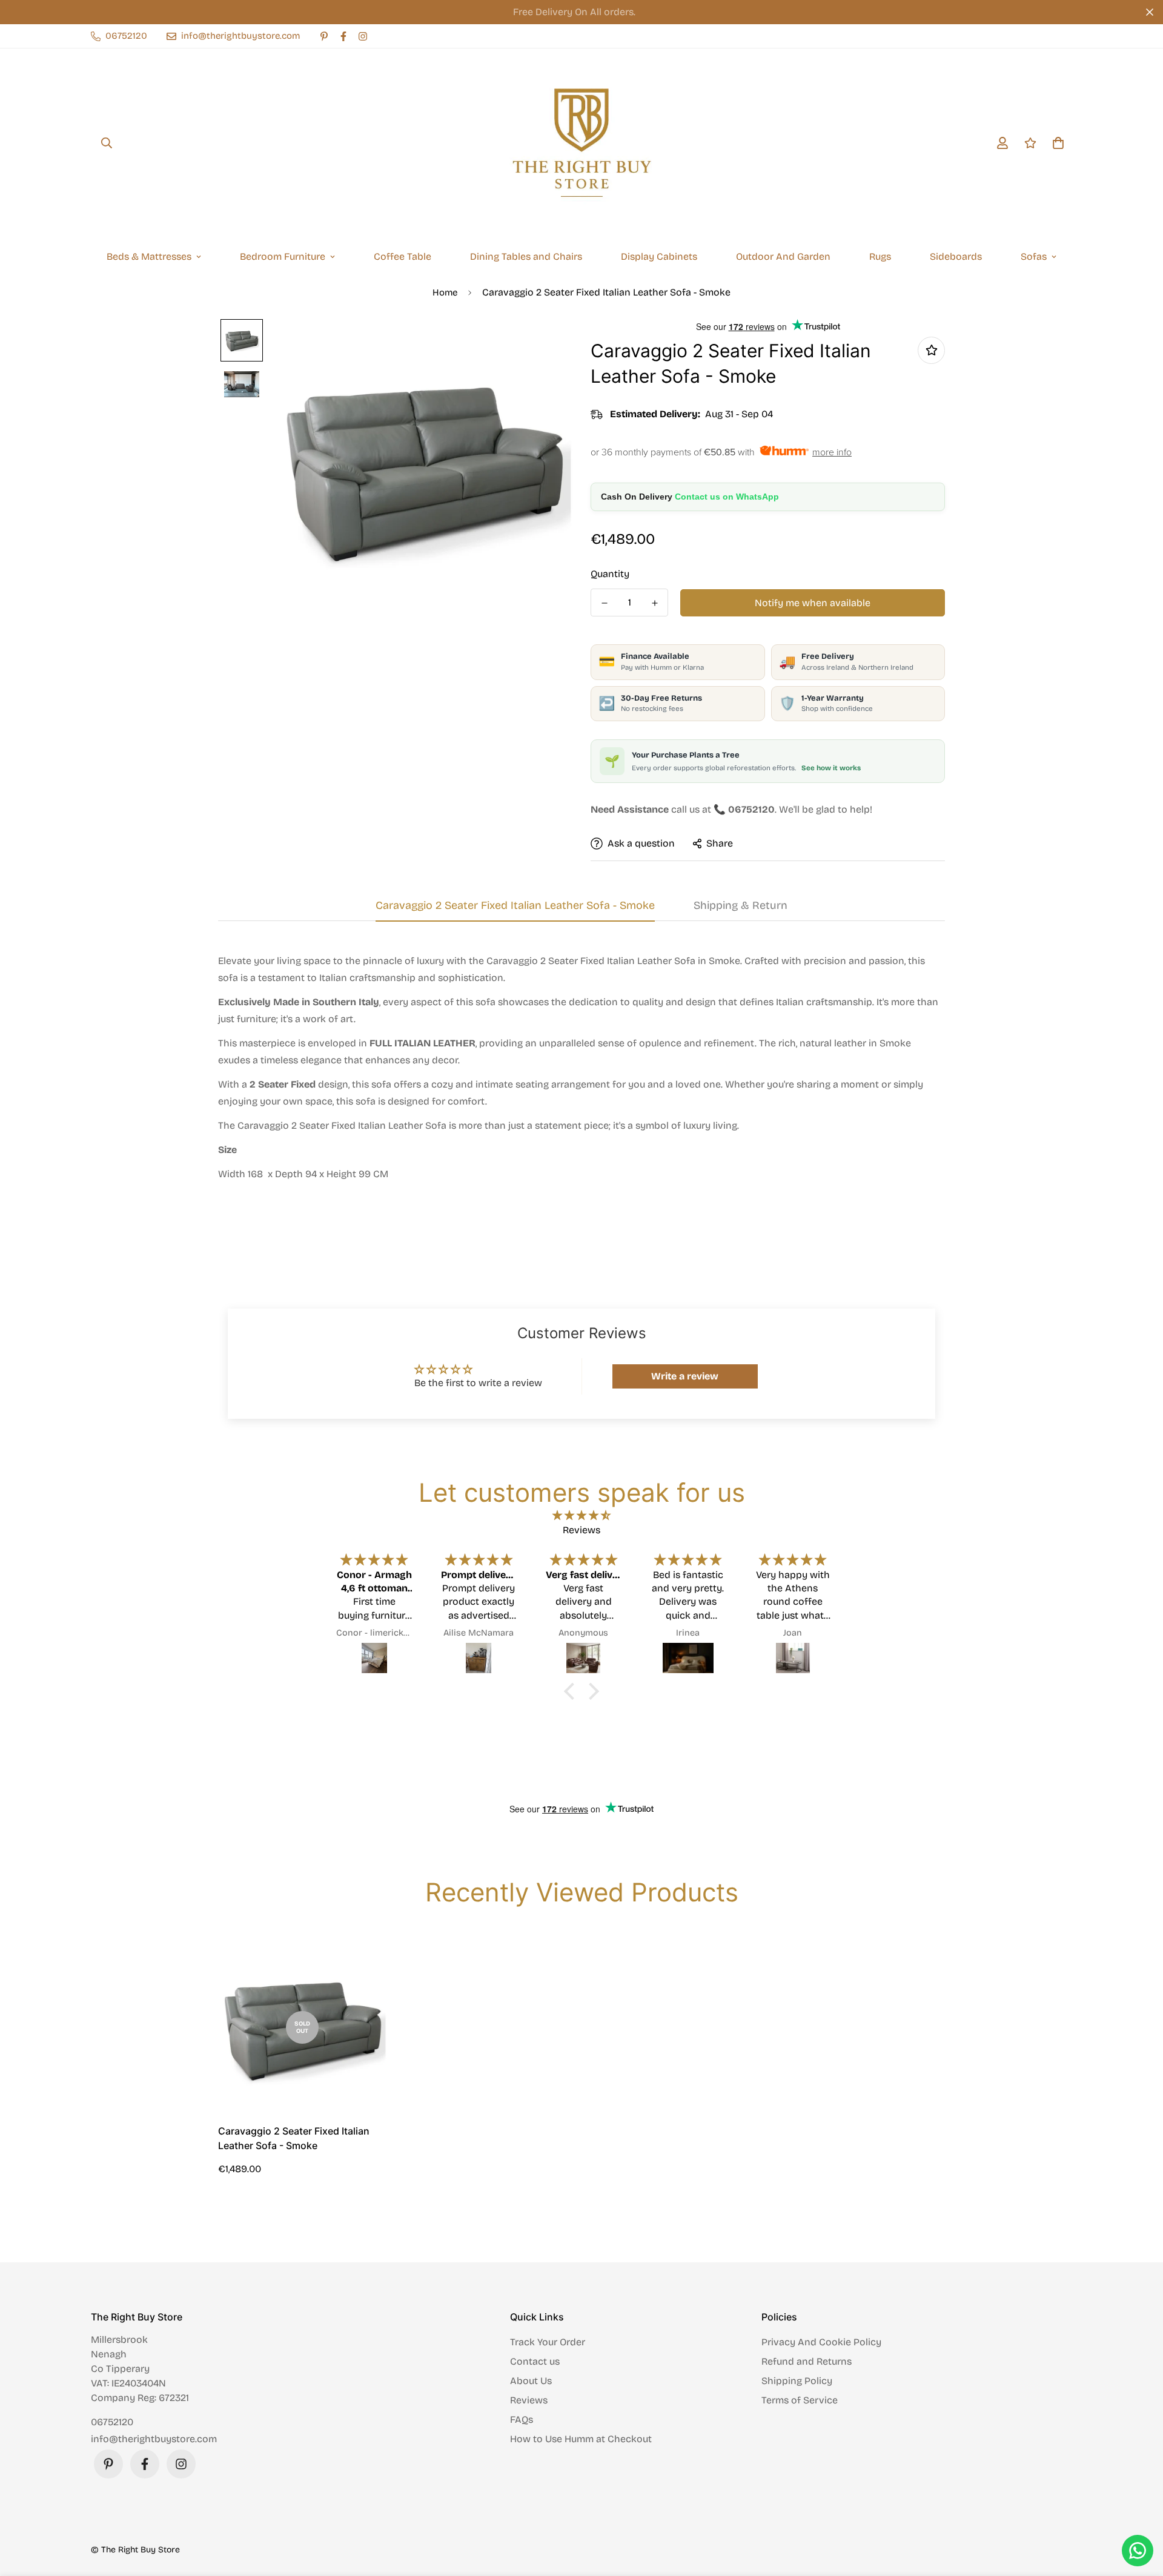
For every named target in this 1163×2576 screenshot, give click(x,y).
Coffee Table (403, 256)
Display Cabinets (659, 256)
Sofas (1034, 256)
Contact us (535, 2361)
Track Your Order (548, 2342)
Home (445, 292)
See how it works (831, 768)
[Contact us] (1138, 2551)
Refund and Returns (807, 2361)
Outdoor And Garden (783, 256)
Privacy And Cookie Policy (821, 2342)
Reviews (529, 2400)
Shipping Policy (797, 2381)
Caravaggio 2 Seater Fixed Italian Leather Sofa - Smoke (294, 2138)
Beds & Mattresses (149, 256)
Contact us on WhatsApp (727, 497)
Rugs (880, 256)
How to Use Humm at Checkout (581, 2439)
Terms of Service (800, 2400)
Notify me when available (813, 603)
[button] (572, 1691)
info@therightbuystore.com (154, 2439)
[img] (581, 1515)
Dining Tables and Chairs (526, 256)
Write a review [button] (685, 1376)
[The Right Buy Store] (581, 143)
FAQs (522, 2419)
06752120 (112, 2422)
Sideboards (956, 256)
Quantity (610, 574)
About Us (531, 2381)
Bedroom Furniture (283, 256)
